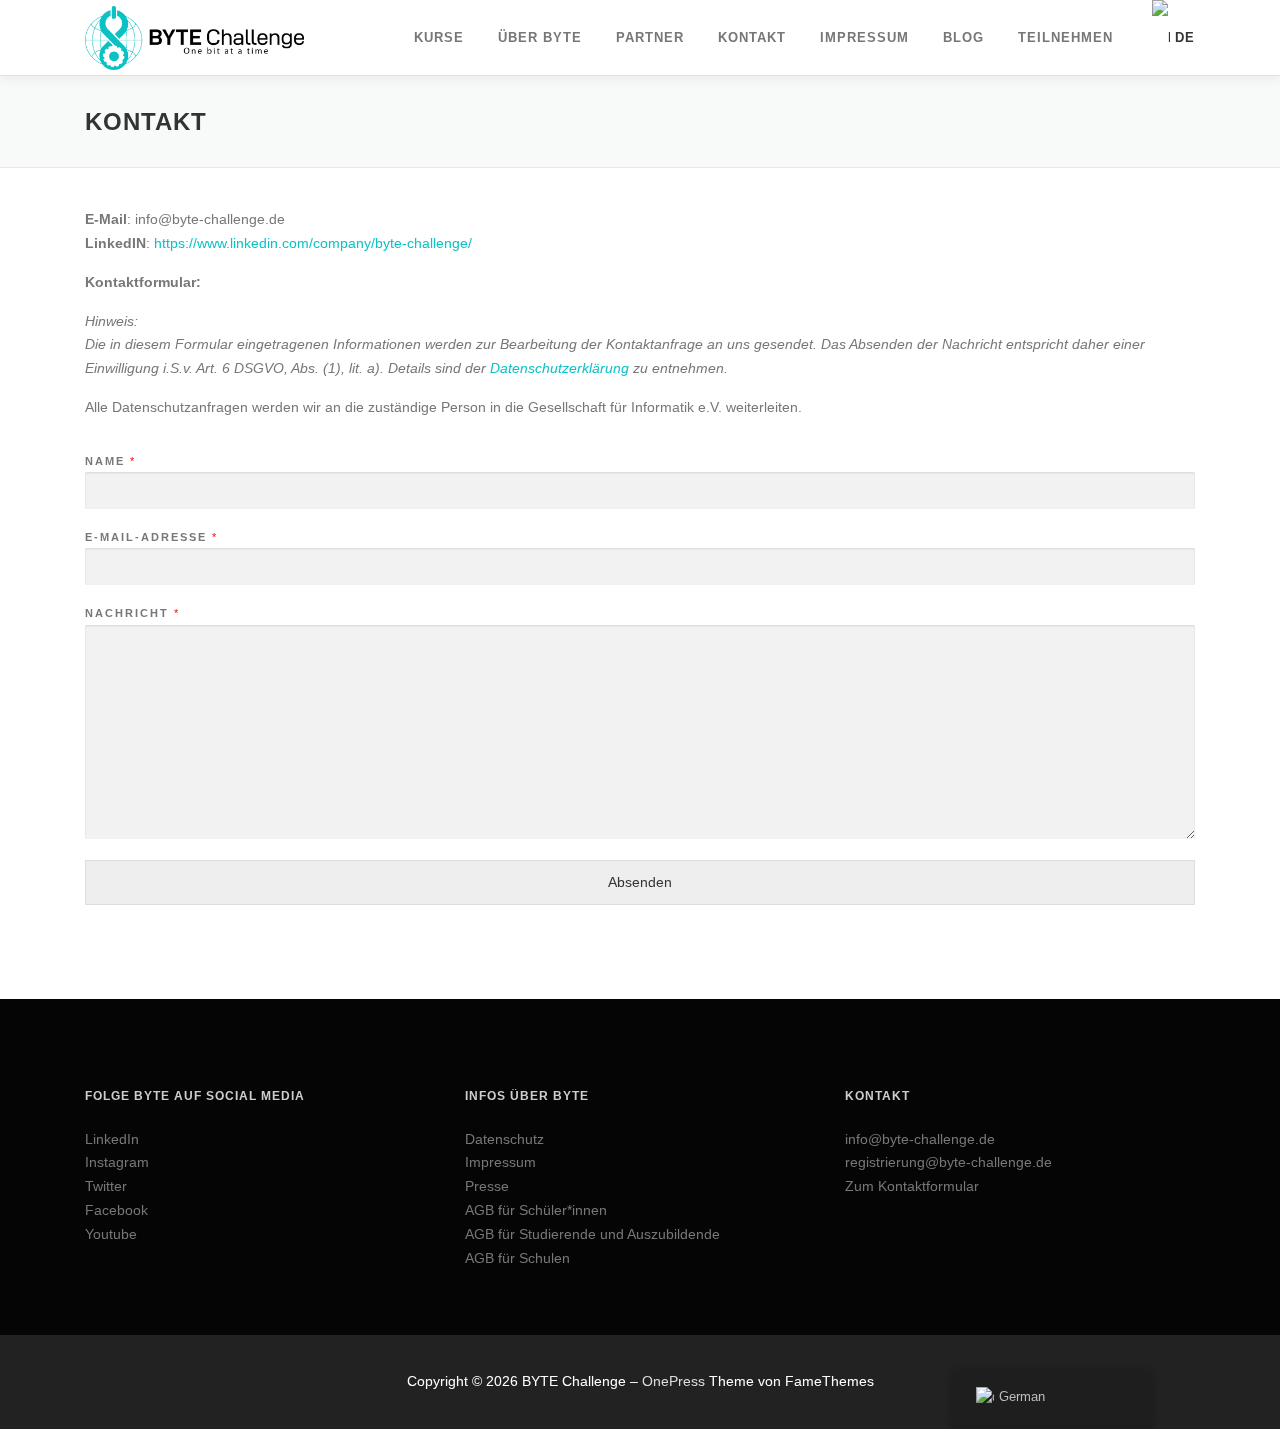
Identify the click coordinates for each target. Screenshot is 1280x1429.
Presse (487, 1186)
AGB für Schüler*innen (536, 1210)
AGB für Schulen (517, 1258)
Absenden (640, 882)
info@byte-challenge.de (920, 1139)
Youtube (111, 1234)
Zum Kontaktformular (912, 1186)
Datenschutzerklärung (559, 368)
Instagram (117, 1162)
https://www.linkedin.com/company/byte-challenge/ (313, 243)
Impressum (500, 1162)
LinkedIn (112, 1139)
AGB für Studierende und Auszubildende (592, 1234)
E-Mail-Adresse (150, 537)
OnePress (673, 1381)
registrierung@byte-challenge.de (948, 1162)
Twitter (106, 1186)
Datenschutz (504, 1139)
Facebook (116, 1210)
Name (109, 461)
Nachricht (131, 613)
